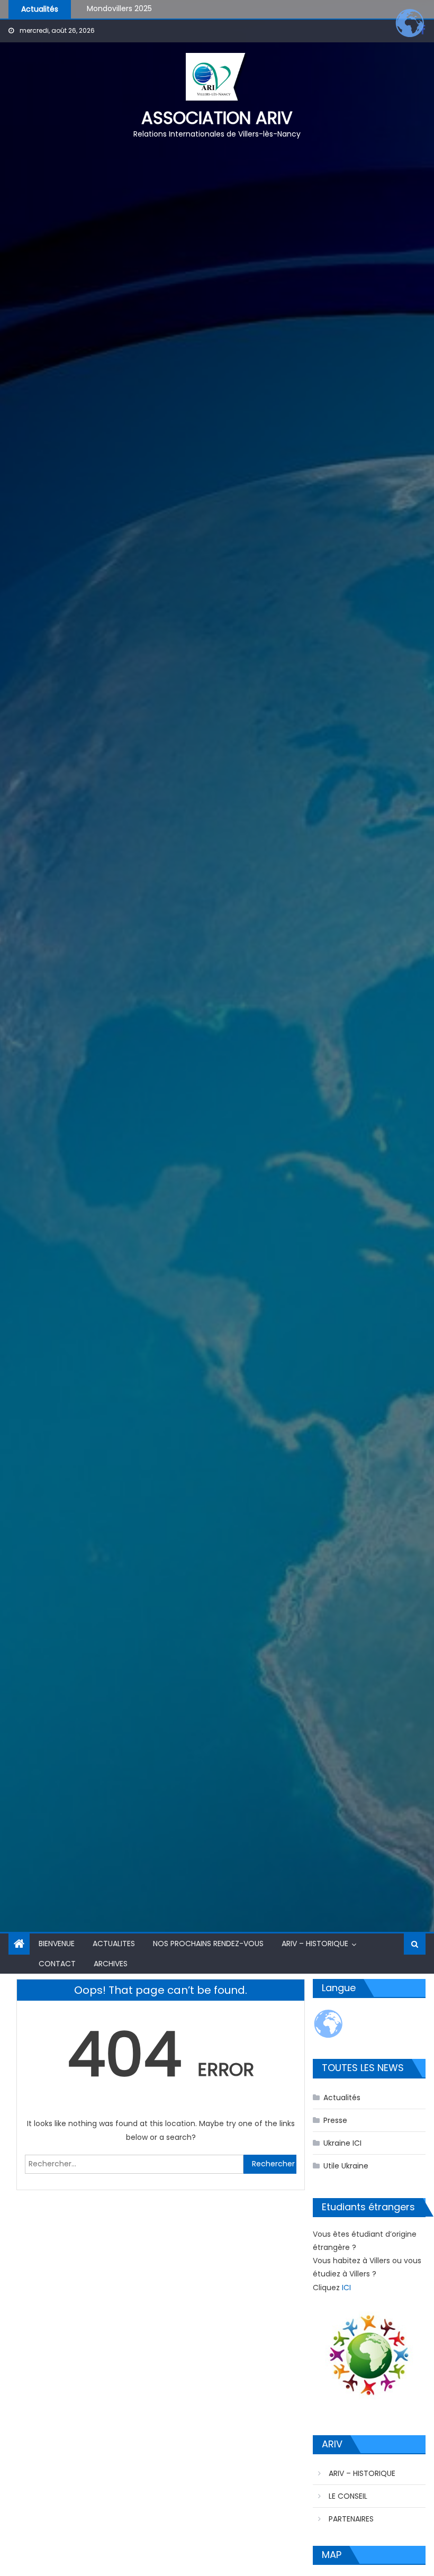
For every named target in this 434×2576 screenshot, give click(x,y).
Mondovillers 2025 (119, 6)
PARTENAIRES (351, 2519)
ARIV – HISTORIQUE (315, 1944)
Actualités (342, 2098)
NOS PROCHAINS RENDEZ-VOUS (208, 1944)
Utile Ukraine (346, 2166)
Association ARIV (217, 118)
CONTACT (57, 1964)
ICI (346, 2288)
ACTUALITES (114, 1944)
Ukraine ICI (342, 2143)
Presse (335, 2120)
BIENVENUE (57, 1944)
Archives (111, 1964)
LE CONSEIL (348, 2496)
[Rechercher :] (134, 2164)
